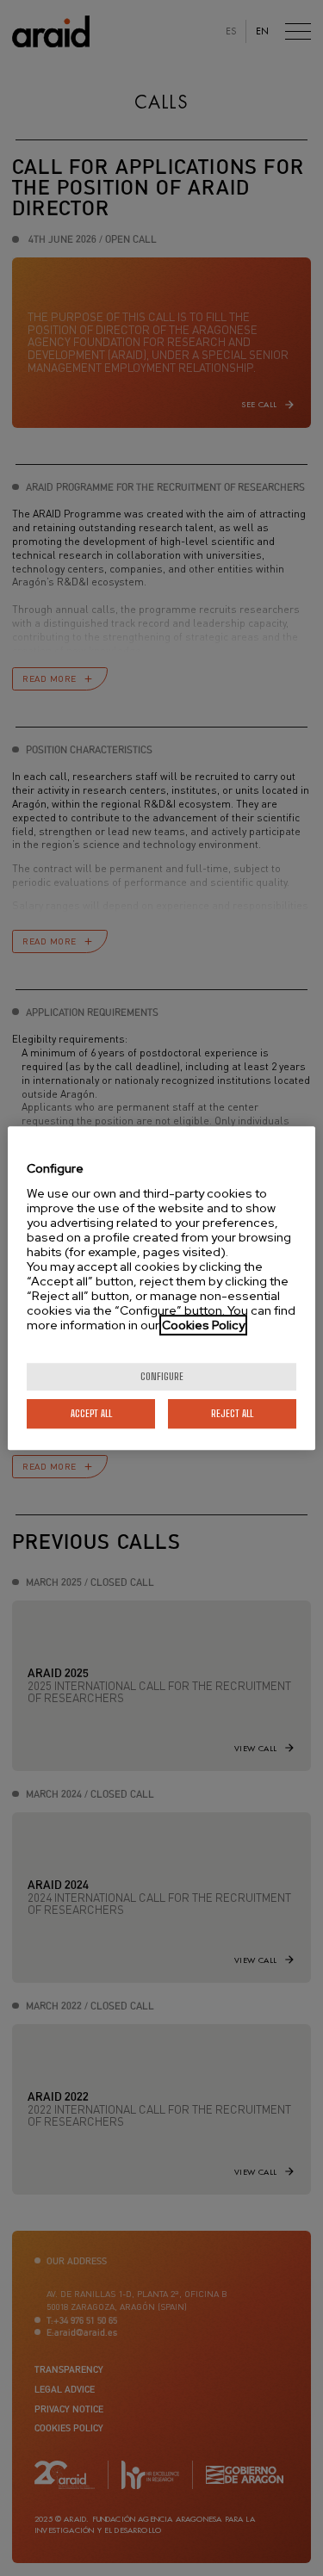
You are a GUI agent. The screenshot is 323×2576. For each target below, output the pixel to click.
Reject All (232, 1413)
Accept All (91, 1413)
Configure (162, 1376)
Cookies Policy (203, 1325)
